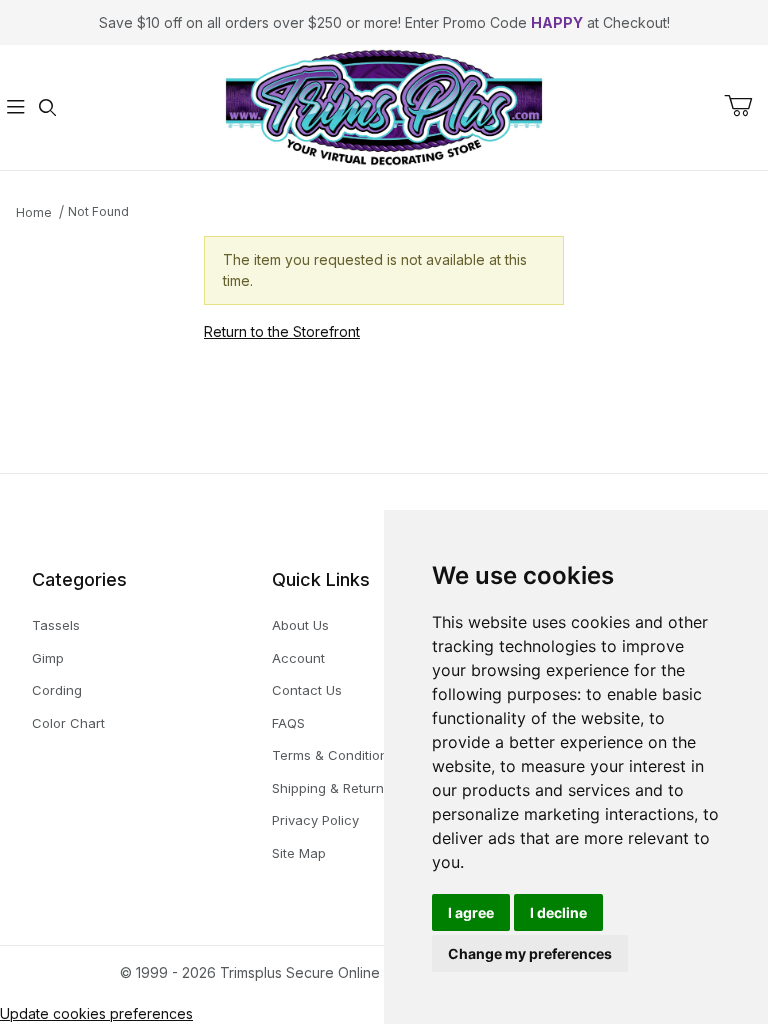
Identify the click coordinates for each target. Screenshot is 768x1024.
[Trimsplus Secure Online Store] (383, 105)
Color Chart (68, 723)
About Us (300, 625)
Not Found (98, 211)
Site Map (299, 853)
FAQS (288, 723)
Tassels (56, 625)
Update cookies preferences (96, 1013)
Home (34, 212)
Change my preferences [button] (530, 953)
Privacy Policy (315, 820)
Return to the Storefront (282, 331)
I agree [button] (471, 912)
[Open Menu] (16, 107)
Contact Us (307, 690)
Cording (57, 690)
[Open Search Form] (48, 107)
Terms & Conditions (333, 755)
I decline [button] (558, 912)
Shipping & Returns (331, 788)
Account (298, 658)
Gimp (48, 658)
